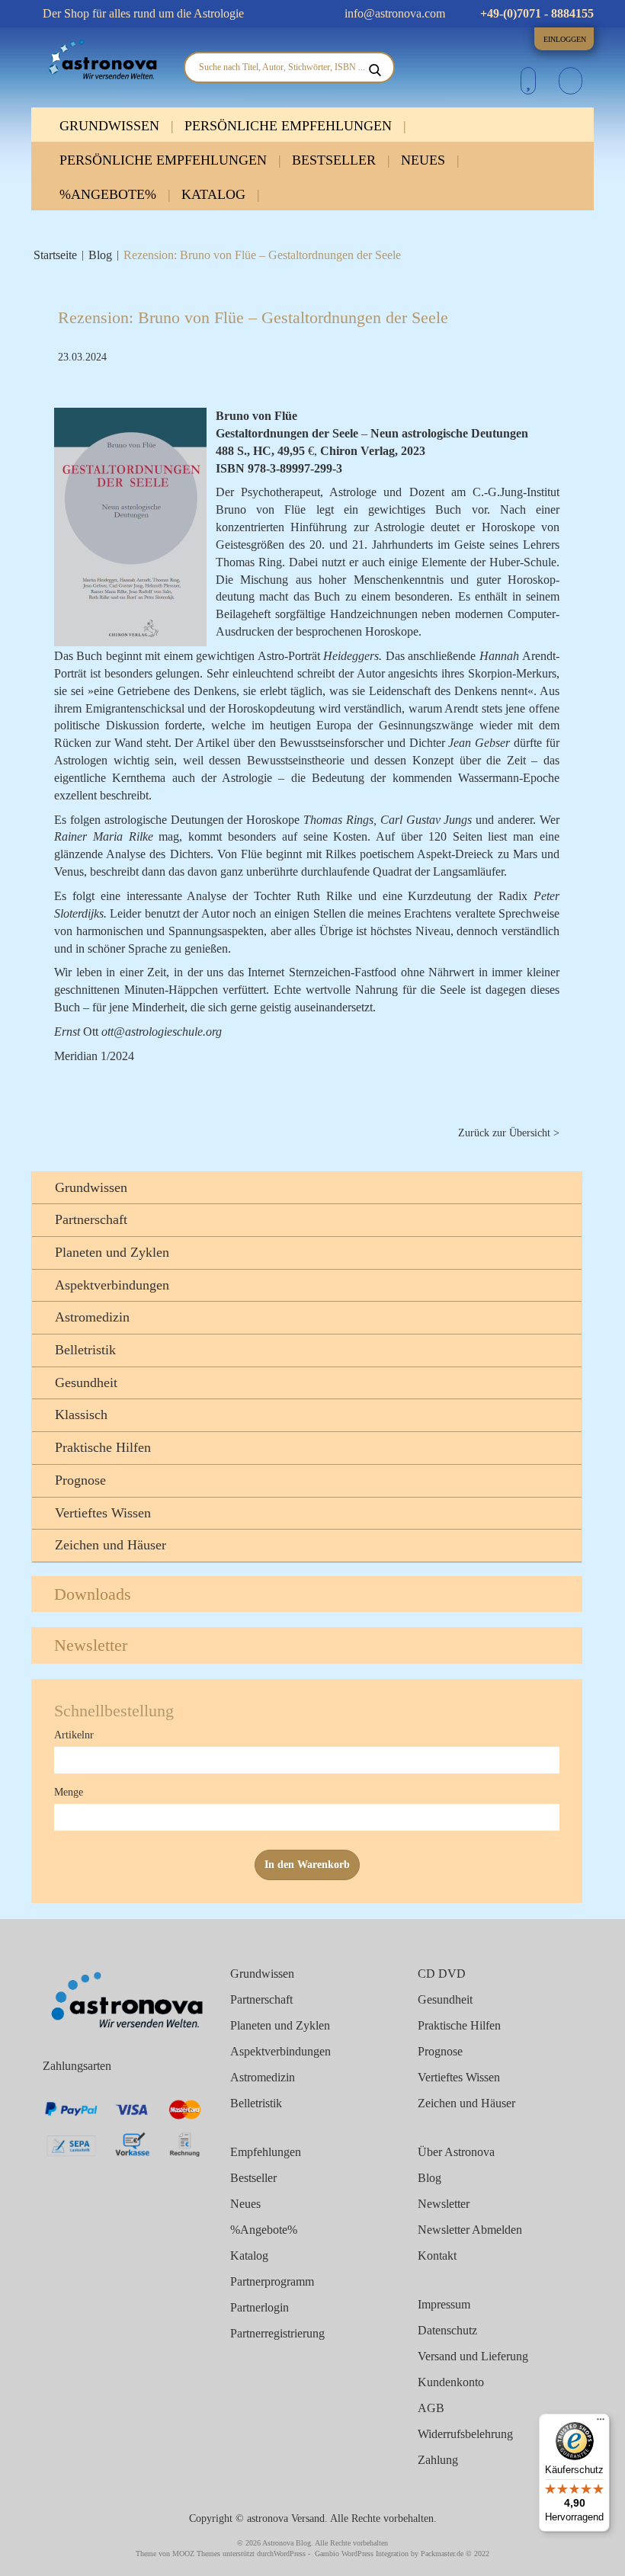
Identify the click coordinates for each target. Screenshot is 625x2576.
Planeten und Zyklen (112, 1252)
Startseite (55, 255)
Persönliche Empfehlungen (290, 126)
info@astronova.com (393, 13)
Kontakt (437, 2256)
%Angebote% (110, 194)
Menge (69, 1792)
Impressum (444, 2304)
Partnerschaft (91, 1219)
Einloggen (565, 39)
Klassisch (81, 1415)
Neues (425, 160)
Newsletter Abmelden (470, 2230)
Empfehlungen (266, 2152)
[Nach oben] (587, 2555)
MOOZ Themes (196, 2554)
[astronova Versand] (102, 60)
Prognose (80, 1480)
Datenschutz (447, 2330)
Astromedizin (92, 1317)
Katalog (215, 194)
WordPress (290, 2554)
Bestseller (336, 160)
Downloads (93, 1594)
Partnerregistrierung (277, 2333)
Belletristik (85, 1350)
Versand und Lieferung (473, 2356)
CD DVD (442, 1974)
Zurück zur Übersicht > (509, 1133)
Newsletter (91, 1645)
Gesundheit (86, 1383)
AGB (431, 2408)
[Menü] (601, 2423)
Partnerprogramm (272, 2281)
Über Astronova (456, 2152)
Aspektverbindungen (112, 1285)
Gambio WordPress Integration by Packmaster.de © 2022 (402, 2554)
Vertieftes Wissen (103, 1513)
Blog (100, 255)
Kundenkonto (451, 2382)
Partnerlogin (260, 2307)
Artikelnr (74, 1735)
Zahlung (438, 2460)
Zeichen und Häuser (111, 1545)
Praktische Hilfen (103, 1447)
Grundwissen (111, 126)
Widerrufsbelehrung (465, 2434)
